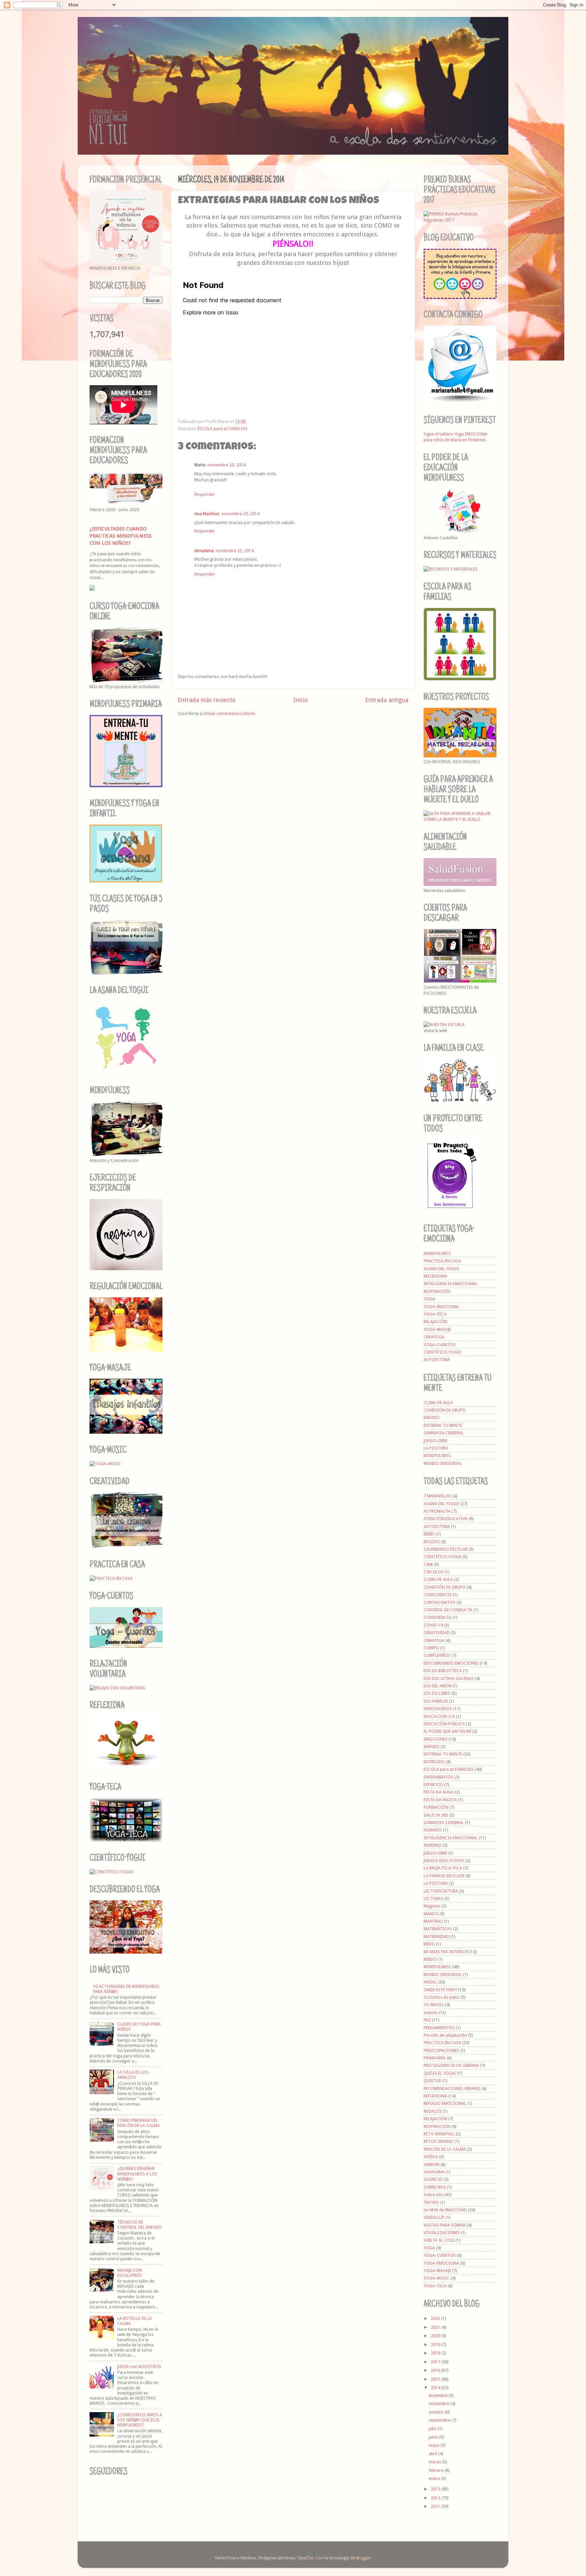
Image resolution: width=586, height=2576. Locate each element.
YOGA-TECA (435, 1314)
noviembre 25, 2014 (235, 551)
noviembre (439, 2404)
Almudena (204, 551)
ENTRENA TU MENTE (443, 1425)
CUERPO (431, 1648)
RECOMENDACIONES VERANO (452, 2088)
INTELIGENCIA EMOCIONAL (451, 1284)
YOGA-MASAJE (437, 1329)
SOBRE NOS (435, 2187)
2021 (436, 2327)
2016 (436, 2370)
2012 (436, 2498)
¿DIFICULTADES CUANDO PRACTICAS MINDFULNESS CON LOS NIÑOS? (121, 536)
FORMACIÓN (436, 1807)
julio (433, 2429)
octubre (437, 2412)
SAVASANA (434, 2172)
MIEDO (430, 1959)
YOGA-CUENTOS (440, 1345)
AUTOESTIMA (437, 1360)
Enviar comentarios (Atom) (230, 713)
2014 (436, 2388)
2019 (436, 2345)
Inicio (301, 700)
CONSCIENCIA (438, 1595)
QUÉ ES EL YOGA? (440, 2073)
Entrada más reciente (207, 700)
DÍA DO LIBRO (437, 1693)
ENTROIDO (434, 1762)
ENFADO (432, 1418)
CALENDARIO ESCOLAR (446, 1549)
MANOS (431, 1914)
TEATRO (431, 2202)
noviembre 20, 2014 (227, 465)
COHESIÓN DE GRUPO (445, 1410)
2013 (436, 2489)
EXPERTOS (433, 1785)
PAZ (427, 2020)
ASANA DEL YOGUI (441, 1269)
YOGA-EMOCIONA (441, 1307)
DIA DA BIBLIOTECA (443, 1671)
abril (433, 2454)
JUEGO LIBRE (435, 1441)
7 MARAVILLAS (437, 1496)
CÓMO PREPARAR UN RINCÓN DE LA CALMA (139, 2123)
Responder (205, 494)
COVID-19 (433, 1625)
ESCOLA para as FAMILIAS (222, 429)
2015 (436, 2379)
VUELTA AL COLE (439, 2240)
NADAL (430, 1982)
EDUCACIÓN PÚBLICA (444, 1724)
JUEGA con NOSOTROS (139, 2367)
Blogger (364, 2558)
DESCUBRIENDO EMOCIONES (451, 1663)
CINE (428, 1564)
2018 (436, 2353)
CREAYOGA (434, 1337)
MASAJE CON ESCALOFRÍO (130, 2273)
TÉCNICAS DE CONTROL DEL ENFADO (140, 2225)
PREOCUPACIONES (441, 2050)
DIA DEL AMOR (437, 1686)
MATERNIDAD (436, 1936)
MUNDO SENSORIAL (443, 1463)
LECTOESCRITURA (441, 1891)
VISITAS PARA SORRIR (445, 2225)
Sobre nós (433, 2195)
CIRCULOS (434, 1572)
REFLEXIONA (435, 1276)
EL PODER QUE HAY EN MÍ (447, 1731)
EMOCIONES (436, 1739)
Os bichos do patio (442, 1997)
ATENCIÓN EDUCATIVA (446, 1519)
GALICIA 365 (436, 1815)
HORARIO (433, 1830)
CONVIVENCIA (437, 1617)
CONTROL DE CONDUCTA (448, 1610)
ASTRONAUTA (437, 1511)
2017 (436, 2362)
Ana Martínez (207, 514)
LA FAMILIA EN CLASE (444, 1876)
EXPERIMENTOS (438, 1777)
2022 (436, 2318)
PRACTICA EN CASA (442, 1261)
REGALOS (433, 2111)
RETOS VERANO (438, 2141)
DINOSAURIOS (438, 1709)
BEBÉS (429, 1534)
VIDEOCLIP (434, 2217)
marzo (435, 2462)
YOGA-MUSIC (437, 2278)
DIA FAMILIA (436, 1701)
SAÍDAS (431, 2157)
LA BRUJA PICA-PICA (443, 1868)
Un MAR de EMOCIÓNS (445, 2210)
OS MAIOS (434, 2005)
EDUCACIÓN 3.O (439, 1716)
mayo (435, 2445)
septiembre (440, 2420)
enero (435, 2478)
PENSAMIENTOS (439, 2028)
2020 (436, 2336)
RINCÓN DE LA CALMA (445, 2149)
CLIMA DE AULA (438, 1403)
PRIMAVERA (435, 2058)
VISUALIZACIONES (442, 2233)
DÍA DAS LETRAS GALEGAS (449, 1678)
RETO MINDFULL (439, 2134)
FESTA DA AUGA (439, 1792)
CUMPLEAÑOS (437, 1655)
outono (431, 2012)
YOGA (429, 1299)
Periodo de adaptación (445, 2035)
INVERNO (433, 1845)
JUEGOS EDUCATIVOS (444, 1861)
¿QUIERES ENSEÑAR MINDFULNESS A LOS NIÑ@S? (137, 2174)
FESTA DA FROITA (440, 1800)
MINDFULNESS (437, 1253)
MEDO (429, 1944)
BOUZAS (432, 1542)
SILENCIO (433, 2179)
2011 (436, 2506)
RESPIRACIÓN (437, 1291)
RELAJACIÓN (435, 1322)
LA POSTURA (436, 1448)
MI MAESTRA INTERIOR (446, 1952)
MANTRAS (433, 1921)
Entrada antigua (387, 700)
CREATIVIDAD (437, 1633)
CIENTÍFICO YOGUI (443, 1352)
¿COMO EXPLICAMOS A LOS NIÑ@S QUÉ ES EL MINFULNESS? (140, 2420)
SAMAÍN (432, 2164)
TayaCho (305, 2558)
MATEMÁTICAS (438, 1929)
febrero (437, 2470)
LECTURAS (433, 1899)
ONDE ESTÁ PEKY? (440, 1990)
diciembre (439, 2395)
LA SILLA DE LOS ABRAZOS (133, 2075)
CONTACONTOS (439, 1602)
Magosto (432, 1906)
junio (434, 2437)
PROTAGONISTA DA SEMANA (451, 2065)
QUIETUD (433, 2081)
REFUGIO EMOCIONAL (445, 2103)
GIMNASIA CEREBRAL (444, 1433)
